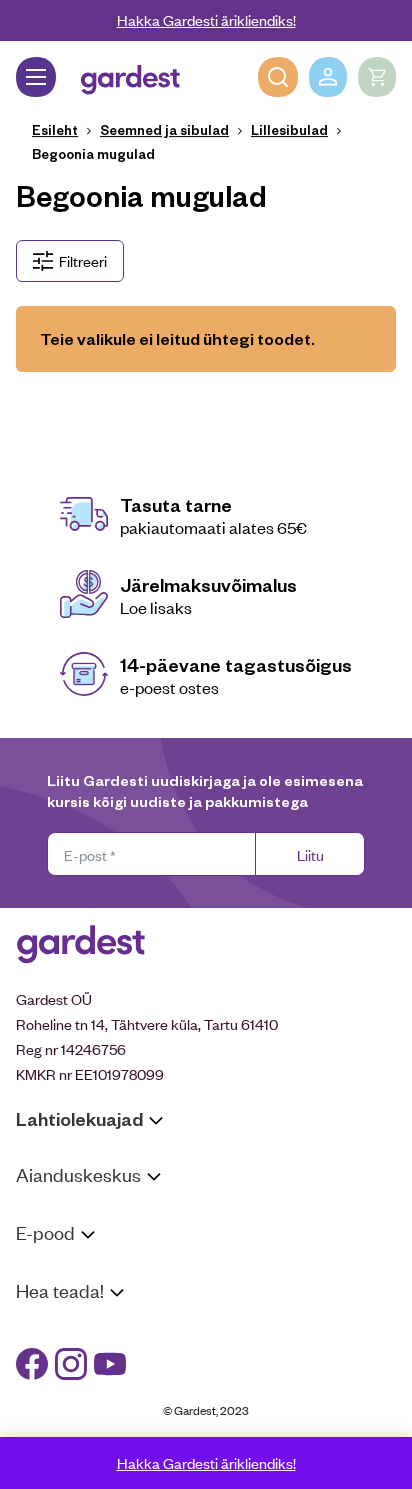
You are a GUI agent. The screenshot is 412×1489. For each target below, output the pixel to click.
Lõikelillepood (59, 1237)
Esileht (55, 129)
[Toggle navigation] (36, 77)
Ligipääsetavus (64, 1405)
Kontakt (41, 1328)
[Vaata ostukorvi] (377, 77)
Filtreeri (83, 260)
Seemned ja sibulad (164, 129)
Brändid (40, 1430)
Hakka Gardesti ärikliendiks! (206, 19)
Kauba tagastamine (78, 1295)
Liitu (310, 854)
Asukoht (43, 1212)
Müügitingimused (70, 1270)
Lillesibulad (289, 129)
